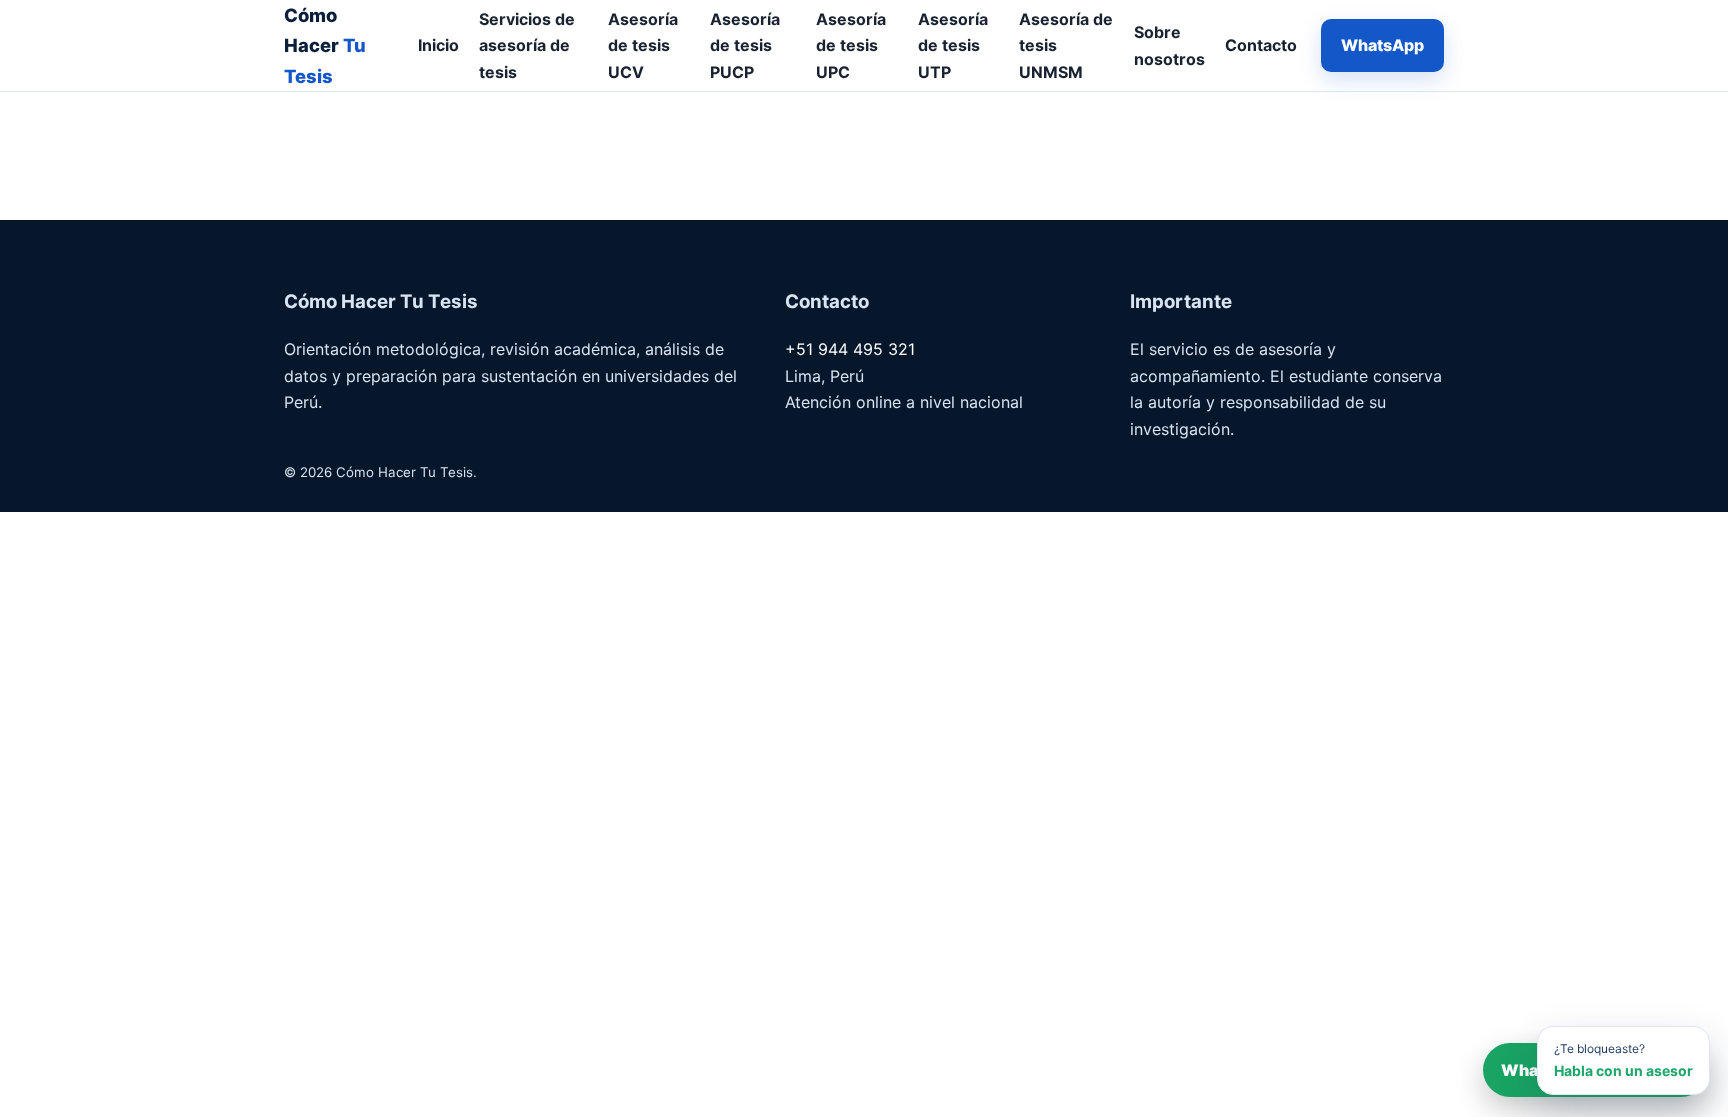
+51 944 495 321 (850, 349)
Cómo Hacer (325, 45)
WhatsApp (1382, 45)
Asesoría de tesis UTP (953, 45)
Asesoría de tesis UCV (643, 45)
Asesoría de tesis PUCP (745, 45)
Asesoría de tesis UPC (851, 45)
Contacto (1261, 45)
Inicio (438, 45)
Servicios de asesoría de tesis (527, 45)
